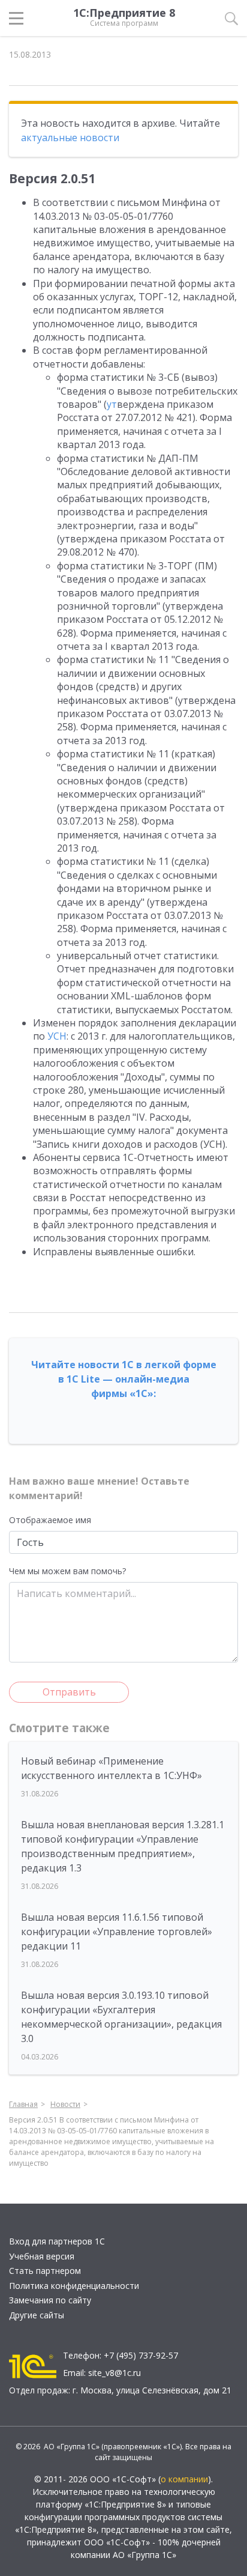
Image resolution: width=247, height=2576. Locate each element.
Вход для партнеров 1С (57, 2241)
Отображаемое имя (50, 1520)
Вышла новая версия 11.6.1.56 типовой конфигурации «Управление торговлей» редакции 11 (117, 1932)
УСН (57, 1036)
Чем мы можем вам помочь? (67, 1571)
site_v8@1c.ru (115, 2373)
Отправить (69, 1692)
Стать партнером (45, 2271)
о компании (184, 2479)
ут (112, 404)
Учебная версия (42, 2256)
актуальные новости (70, 138)
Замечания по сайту (50, 2300)
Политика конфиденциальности (74, 2286)
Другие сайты (37, 2315)
